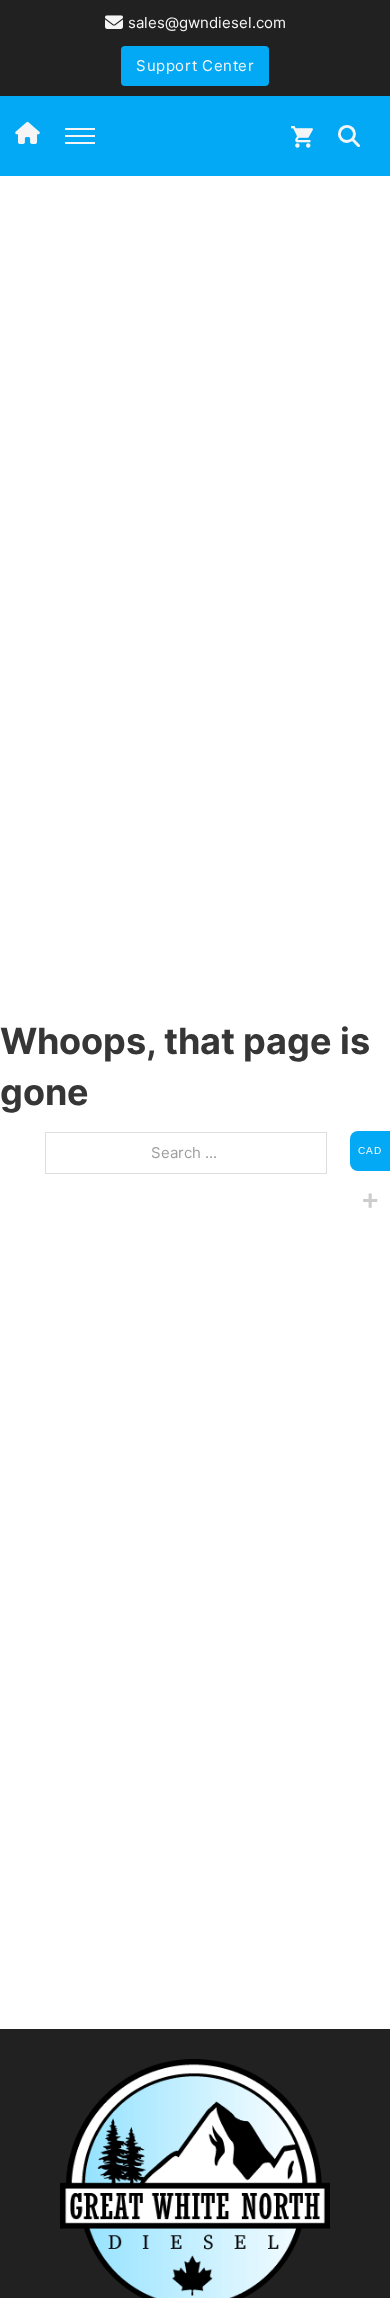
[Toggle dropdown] (349, 136)
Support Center (195, 65)
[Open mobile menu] (80, 136)
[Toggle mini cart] (302, 136)
